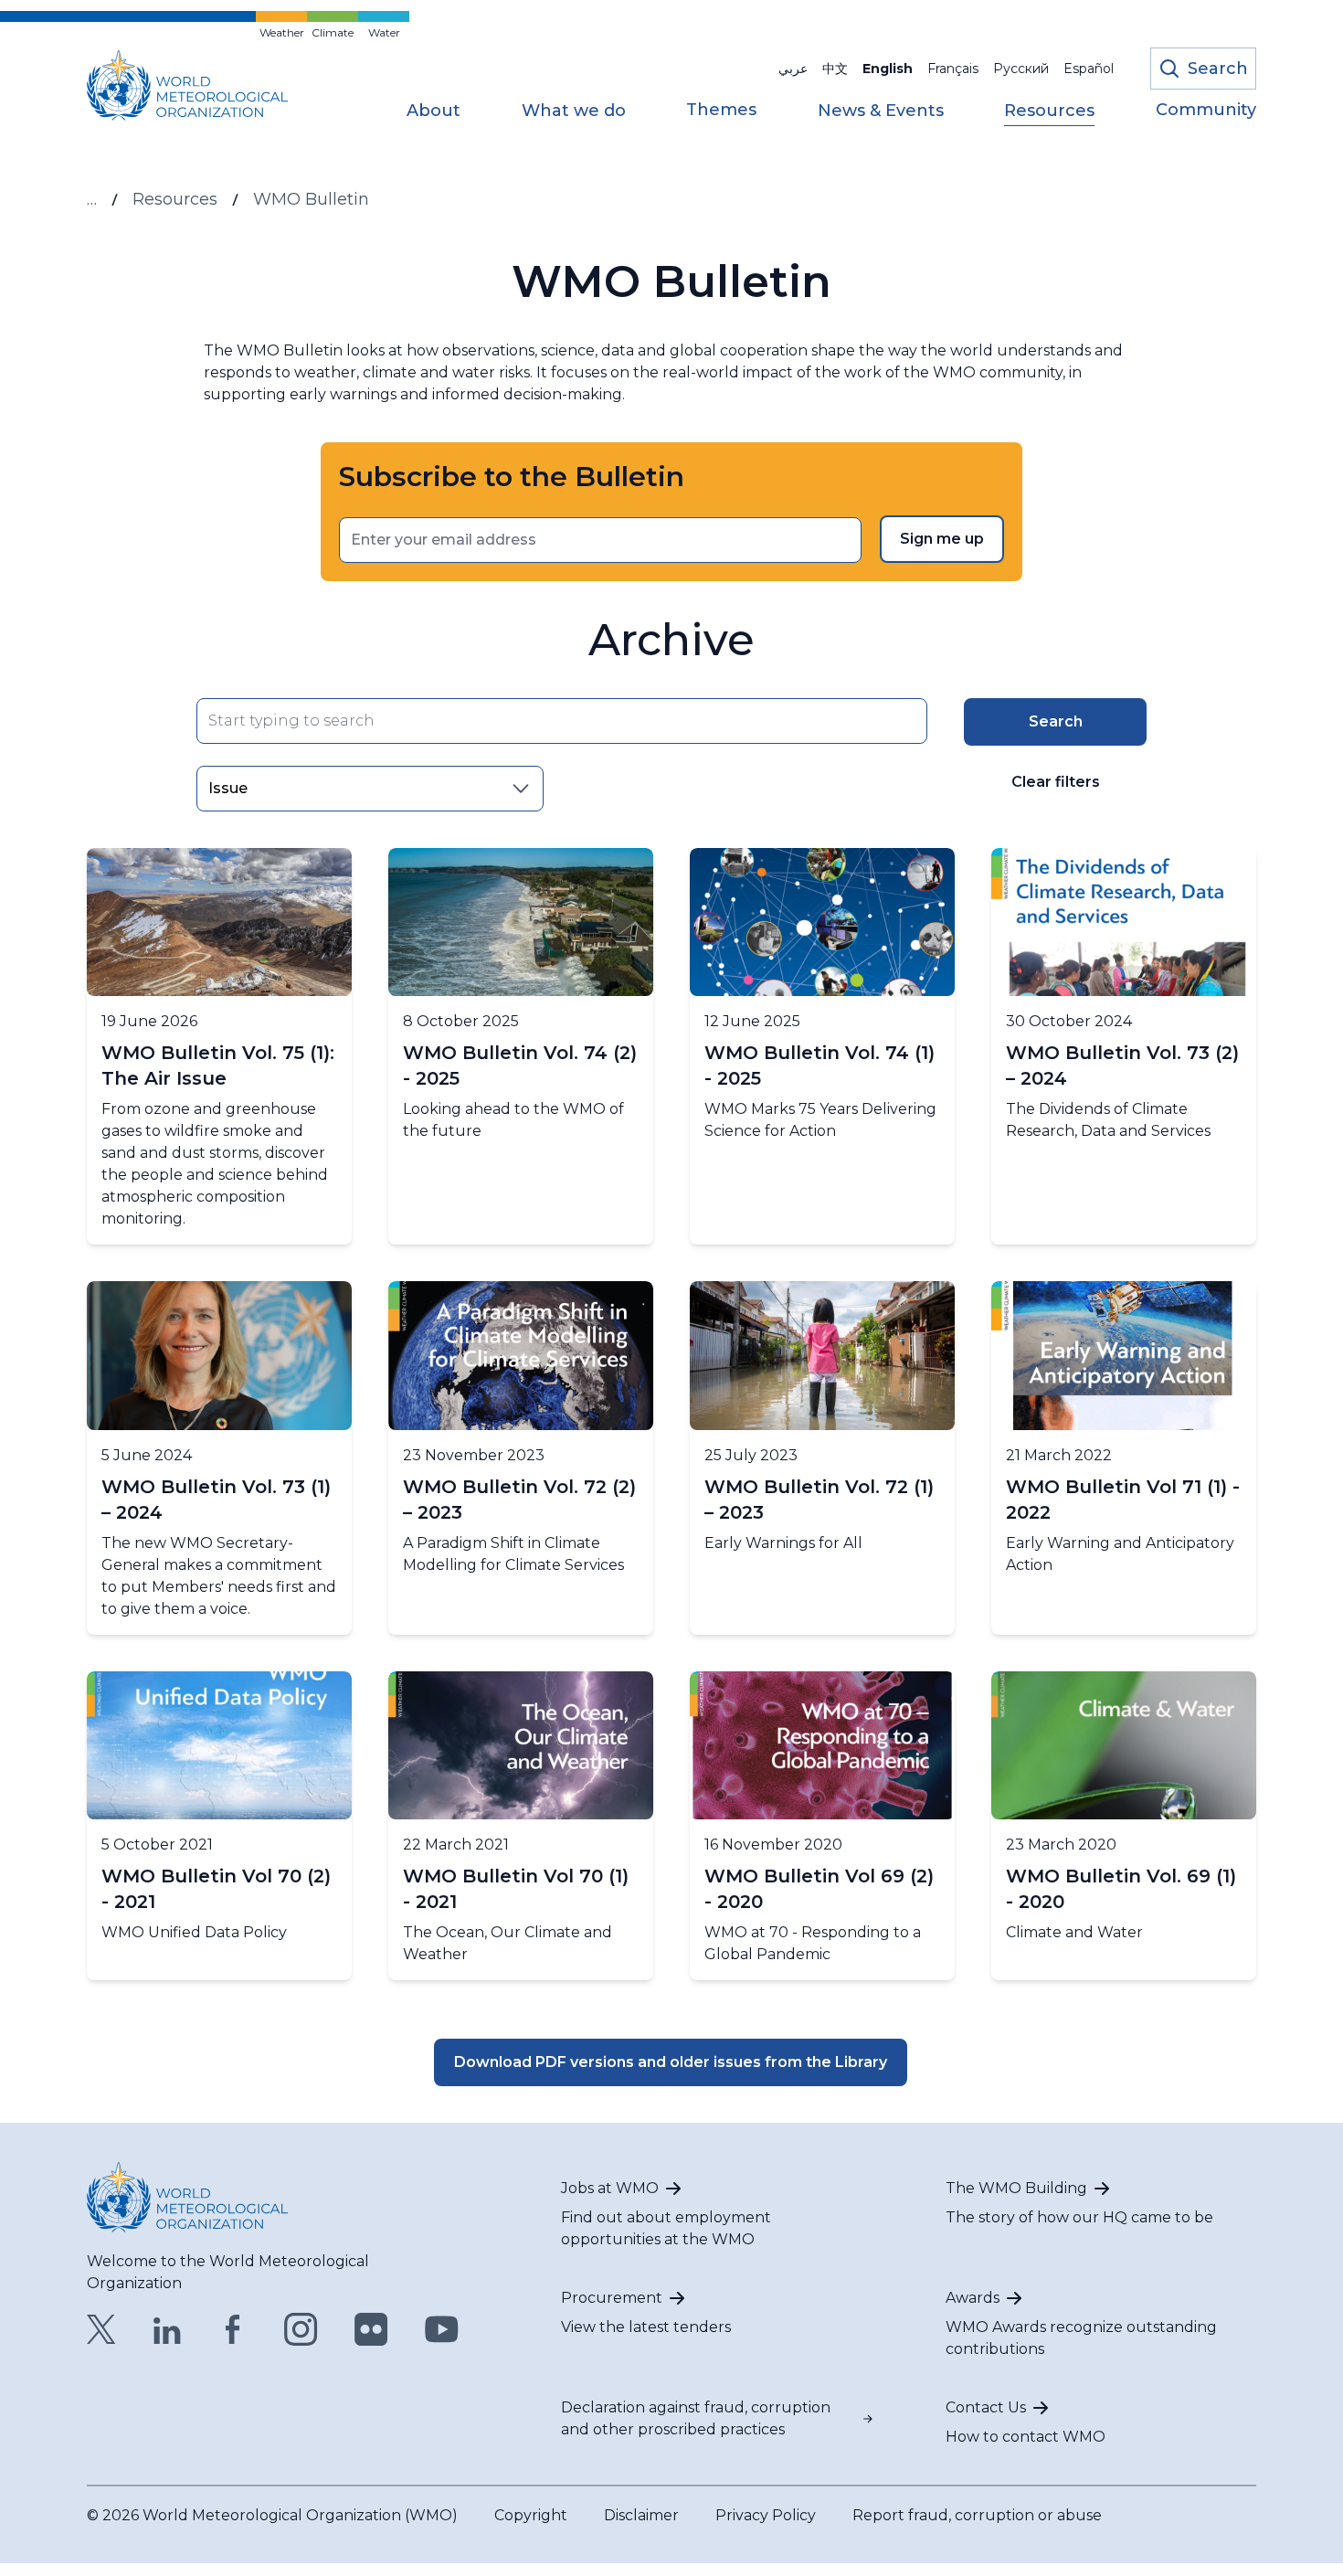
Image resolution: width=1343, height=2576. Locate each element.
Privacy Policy (766, 2515)
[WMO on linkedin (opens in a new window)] (167, 2329)
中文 (835, 69)
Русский (1021, 69)
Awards (973, 2298)
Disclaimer (641, 2515)
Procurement (612, 2298)
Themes (721, 111)
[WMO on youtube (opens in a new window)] (442, 2329)
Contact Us (986, 2407)
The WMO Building (1016, 2188)
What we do (574, 111)
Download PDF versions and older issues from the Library (671, 2062)
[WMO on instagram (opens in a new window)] (301, 2329)
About (434, 111)
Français (953, 69)
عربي (793, 69)
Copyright (531, 2515)
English (888, 69)
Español (1089, 69)
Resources (1049, 111)
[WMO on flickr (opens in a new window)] (371, 2329)
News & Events (881, 111)
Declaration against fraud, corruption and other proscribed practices (696, 2418)
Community (1206, 111)
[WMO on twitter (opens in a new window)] (101, 2329)
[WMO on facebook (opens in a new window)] (233, 2329)
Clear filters (1056, 782)
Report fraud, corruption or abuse (977, 2515)
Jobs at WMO (610, 2188)
